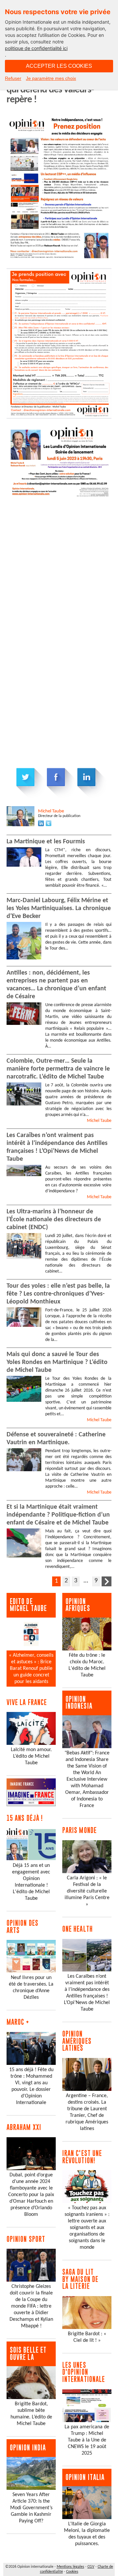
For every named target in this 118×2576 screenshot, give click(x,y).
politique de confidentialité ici (36, 48)
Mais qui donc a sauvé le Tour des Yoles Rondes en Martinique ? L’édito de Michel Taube (57, 1362)
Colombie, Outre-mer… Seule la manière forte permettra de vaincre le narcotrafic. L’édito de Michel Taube (58, 1069)
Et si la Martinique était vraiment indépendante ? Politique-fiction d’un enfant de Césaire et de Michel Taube (58, 1515)
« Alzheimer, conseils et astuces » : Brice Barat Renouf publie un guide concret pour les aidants (31, 1669)
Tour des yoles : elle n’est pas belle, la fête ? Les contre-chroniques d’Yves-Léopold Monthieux (58, 1294)
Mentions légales (70, 2567)
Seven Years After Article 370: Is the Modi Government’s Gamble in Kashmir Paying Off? (31, 2508)
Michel (51, 811)
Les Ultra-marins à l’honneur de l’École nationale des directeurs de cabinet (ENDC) (54, 1220)
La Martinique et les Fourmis (46, 842)
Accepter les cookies (59, 66)
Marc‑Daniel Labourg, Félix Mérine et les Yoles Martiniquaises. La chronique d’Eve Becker (59, 908)
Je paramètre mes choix (51, 78)
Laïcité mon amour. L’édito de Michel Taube (31, 1756)
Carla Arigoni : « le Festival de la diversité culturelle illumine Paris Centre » (87, 1891)
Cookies (72, 2572)
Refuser (13, 78)
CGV (91, 2567)
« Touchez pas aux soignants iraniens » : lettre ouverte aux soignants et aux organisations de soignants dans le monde (87, 2228)
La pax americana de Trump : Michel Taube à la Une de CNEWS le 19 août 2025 (87, 2440)
